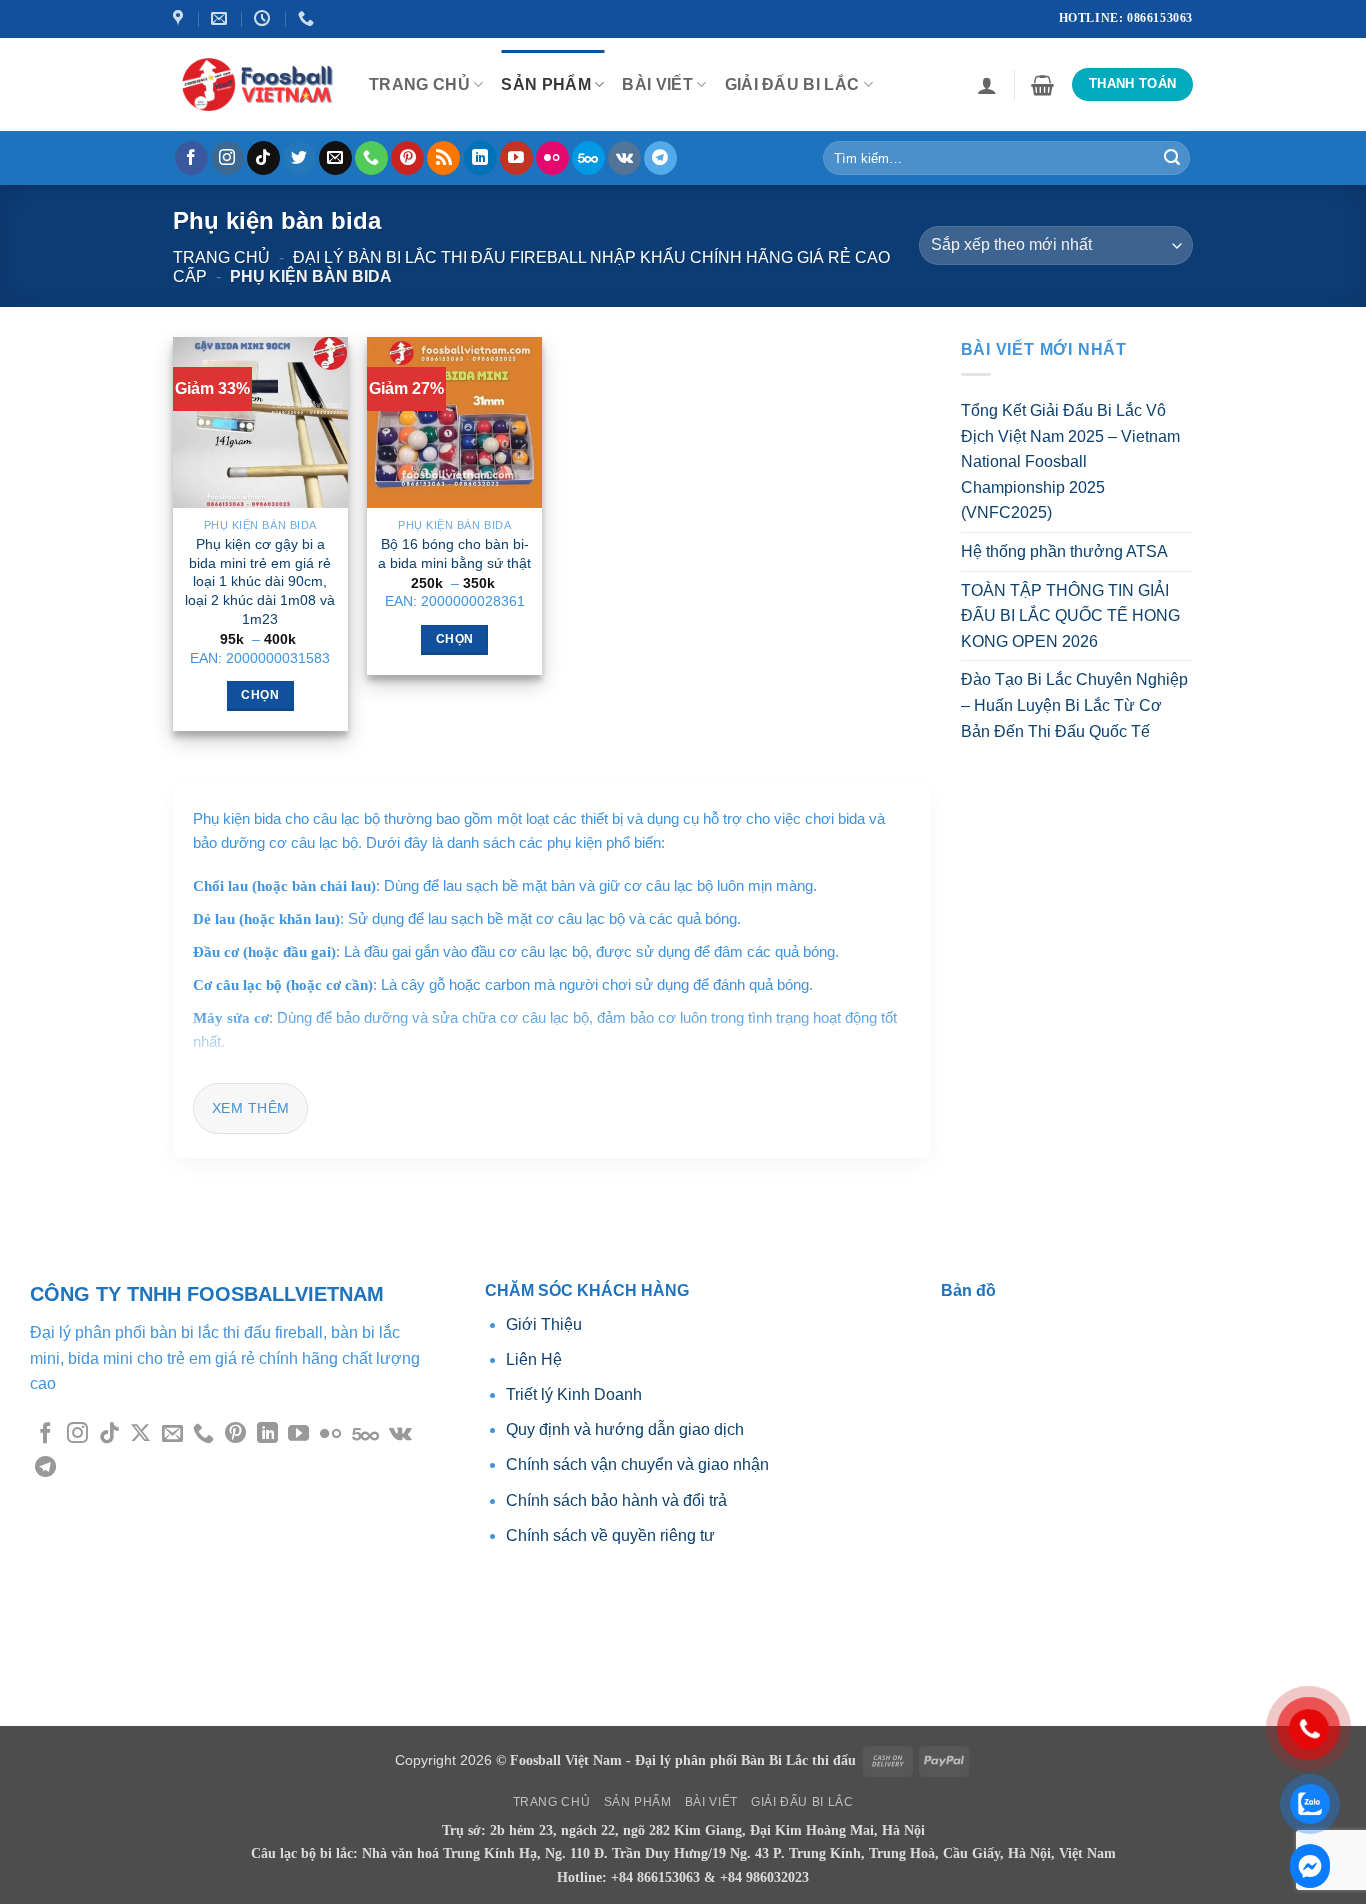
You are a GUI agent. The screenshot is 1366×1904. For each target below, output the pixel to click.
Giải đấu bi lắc (792, 84)
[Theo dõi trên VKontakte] (624, 158)
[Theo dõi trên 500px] (588, 158)
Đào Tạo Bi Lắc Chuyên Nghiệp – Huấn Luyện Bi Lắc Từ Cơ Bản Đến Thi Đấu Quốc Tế (1074, 705)
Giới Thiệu (546, 1324)
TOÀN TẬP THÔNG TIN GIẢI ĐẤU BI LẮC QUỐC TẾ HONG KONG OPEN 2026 (1070, 615)
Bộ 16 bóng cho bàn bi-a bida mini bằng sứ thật (454, 553)
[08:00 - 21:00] (264, 18)
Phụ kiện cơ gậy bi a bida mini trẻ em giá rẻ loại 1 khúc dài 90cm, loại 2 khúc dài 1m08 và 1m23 (260, 581)
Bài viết (657, 84)
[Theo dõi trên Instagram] (227, 158)
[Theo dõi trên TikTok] (263, 158)
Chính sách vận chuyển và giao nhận (637, 1464)
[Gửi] (1172, 158)
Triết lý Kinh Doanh (574, 1394)
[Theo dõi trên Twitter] (299, 158)
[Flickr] (552, 158)
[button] (987, 85)
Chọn (259, 695)
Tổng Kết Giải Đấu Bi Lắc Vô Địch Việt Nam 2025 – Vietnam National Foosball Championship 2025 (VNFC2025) (1070, 461)
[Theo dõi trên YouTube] (516, 158)
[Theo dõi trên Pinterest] (407, 158)
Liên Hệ (534, 1359)
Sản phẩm (546, 84)
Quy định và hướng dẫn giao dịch (625, 1429)
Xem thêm (250, 1108)
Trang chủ (221, 257)
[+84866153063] (308, 18)
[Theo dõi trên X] (140, 1434)
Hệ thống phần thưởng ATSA (1064, 551)
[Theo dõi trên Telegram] (660, 158)
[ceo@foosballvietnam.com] (221, 18)
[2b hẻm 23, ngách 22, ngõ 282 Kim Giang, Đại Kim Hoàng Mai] (180, 18)
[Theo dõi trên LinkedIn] (480, 158)
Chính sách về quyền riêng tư (610, 1535)
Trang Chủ (419, 84)
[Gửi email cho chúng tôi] (335, 158)
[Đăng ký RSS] (443, 158)
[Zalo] (1310, 1866)
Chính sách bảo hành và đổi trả (616, 1500)
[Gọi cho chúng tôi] (371, 158)
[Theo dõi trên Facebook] (191, 158)
